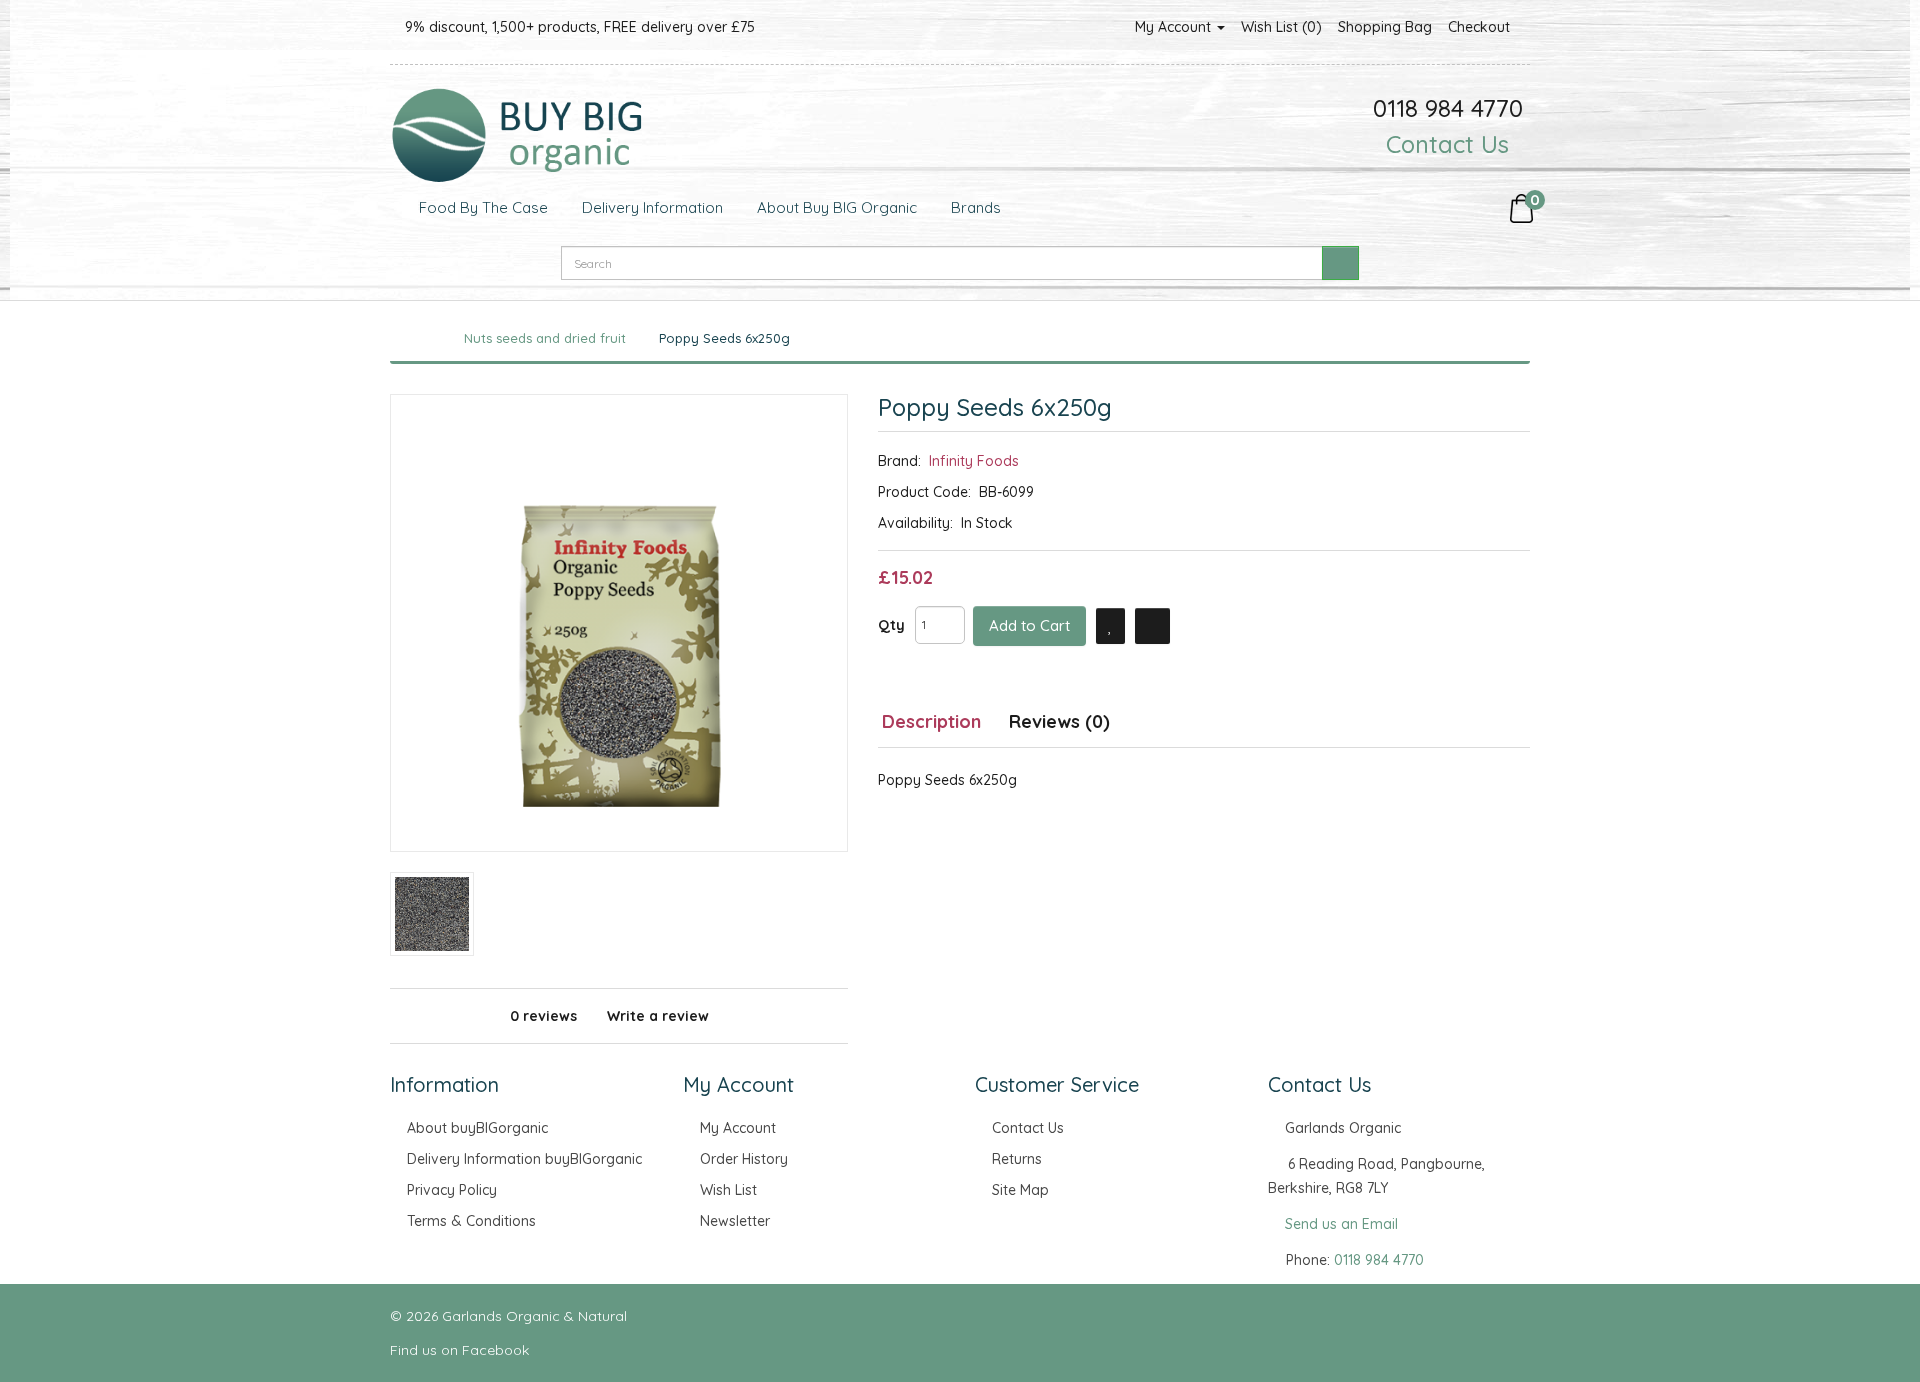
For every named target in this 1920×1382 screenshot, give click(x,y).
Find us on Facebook (461, 1350)
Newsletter (735, 1221)
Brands (974, 207)
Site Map (1020, 1190)
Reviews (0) (1059, 721)
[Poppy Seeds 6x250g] (619, 623)
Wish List (728, 1190)
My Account (1175, 27)
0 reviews (543, 1016)
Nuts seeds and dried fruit (545, 338)
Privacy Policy (452, 1190)
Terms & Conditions (471, 1221)
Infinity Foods (974, 461)
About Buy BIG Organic (835, 207)
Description (931, 721)
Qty (891, 625)
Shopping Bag (1385, 27)
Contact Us (1447, 144)
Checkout (1479, 27)
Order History (744, 1159)
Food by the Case (481, 207)
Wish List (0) (1281, 27)
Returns (1017, 1159)
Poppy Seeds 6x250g (724, 338)
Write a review (658, 1016)
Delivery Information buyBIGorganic (524, 1159)
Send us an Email (1341, 1224)
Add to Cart (1029, 625)
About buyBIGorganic (477, 1128)
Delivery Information (650, 207)
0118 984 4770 (1379, 1260)
